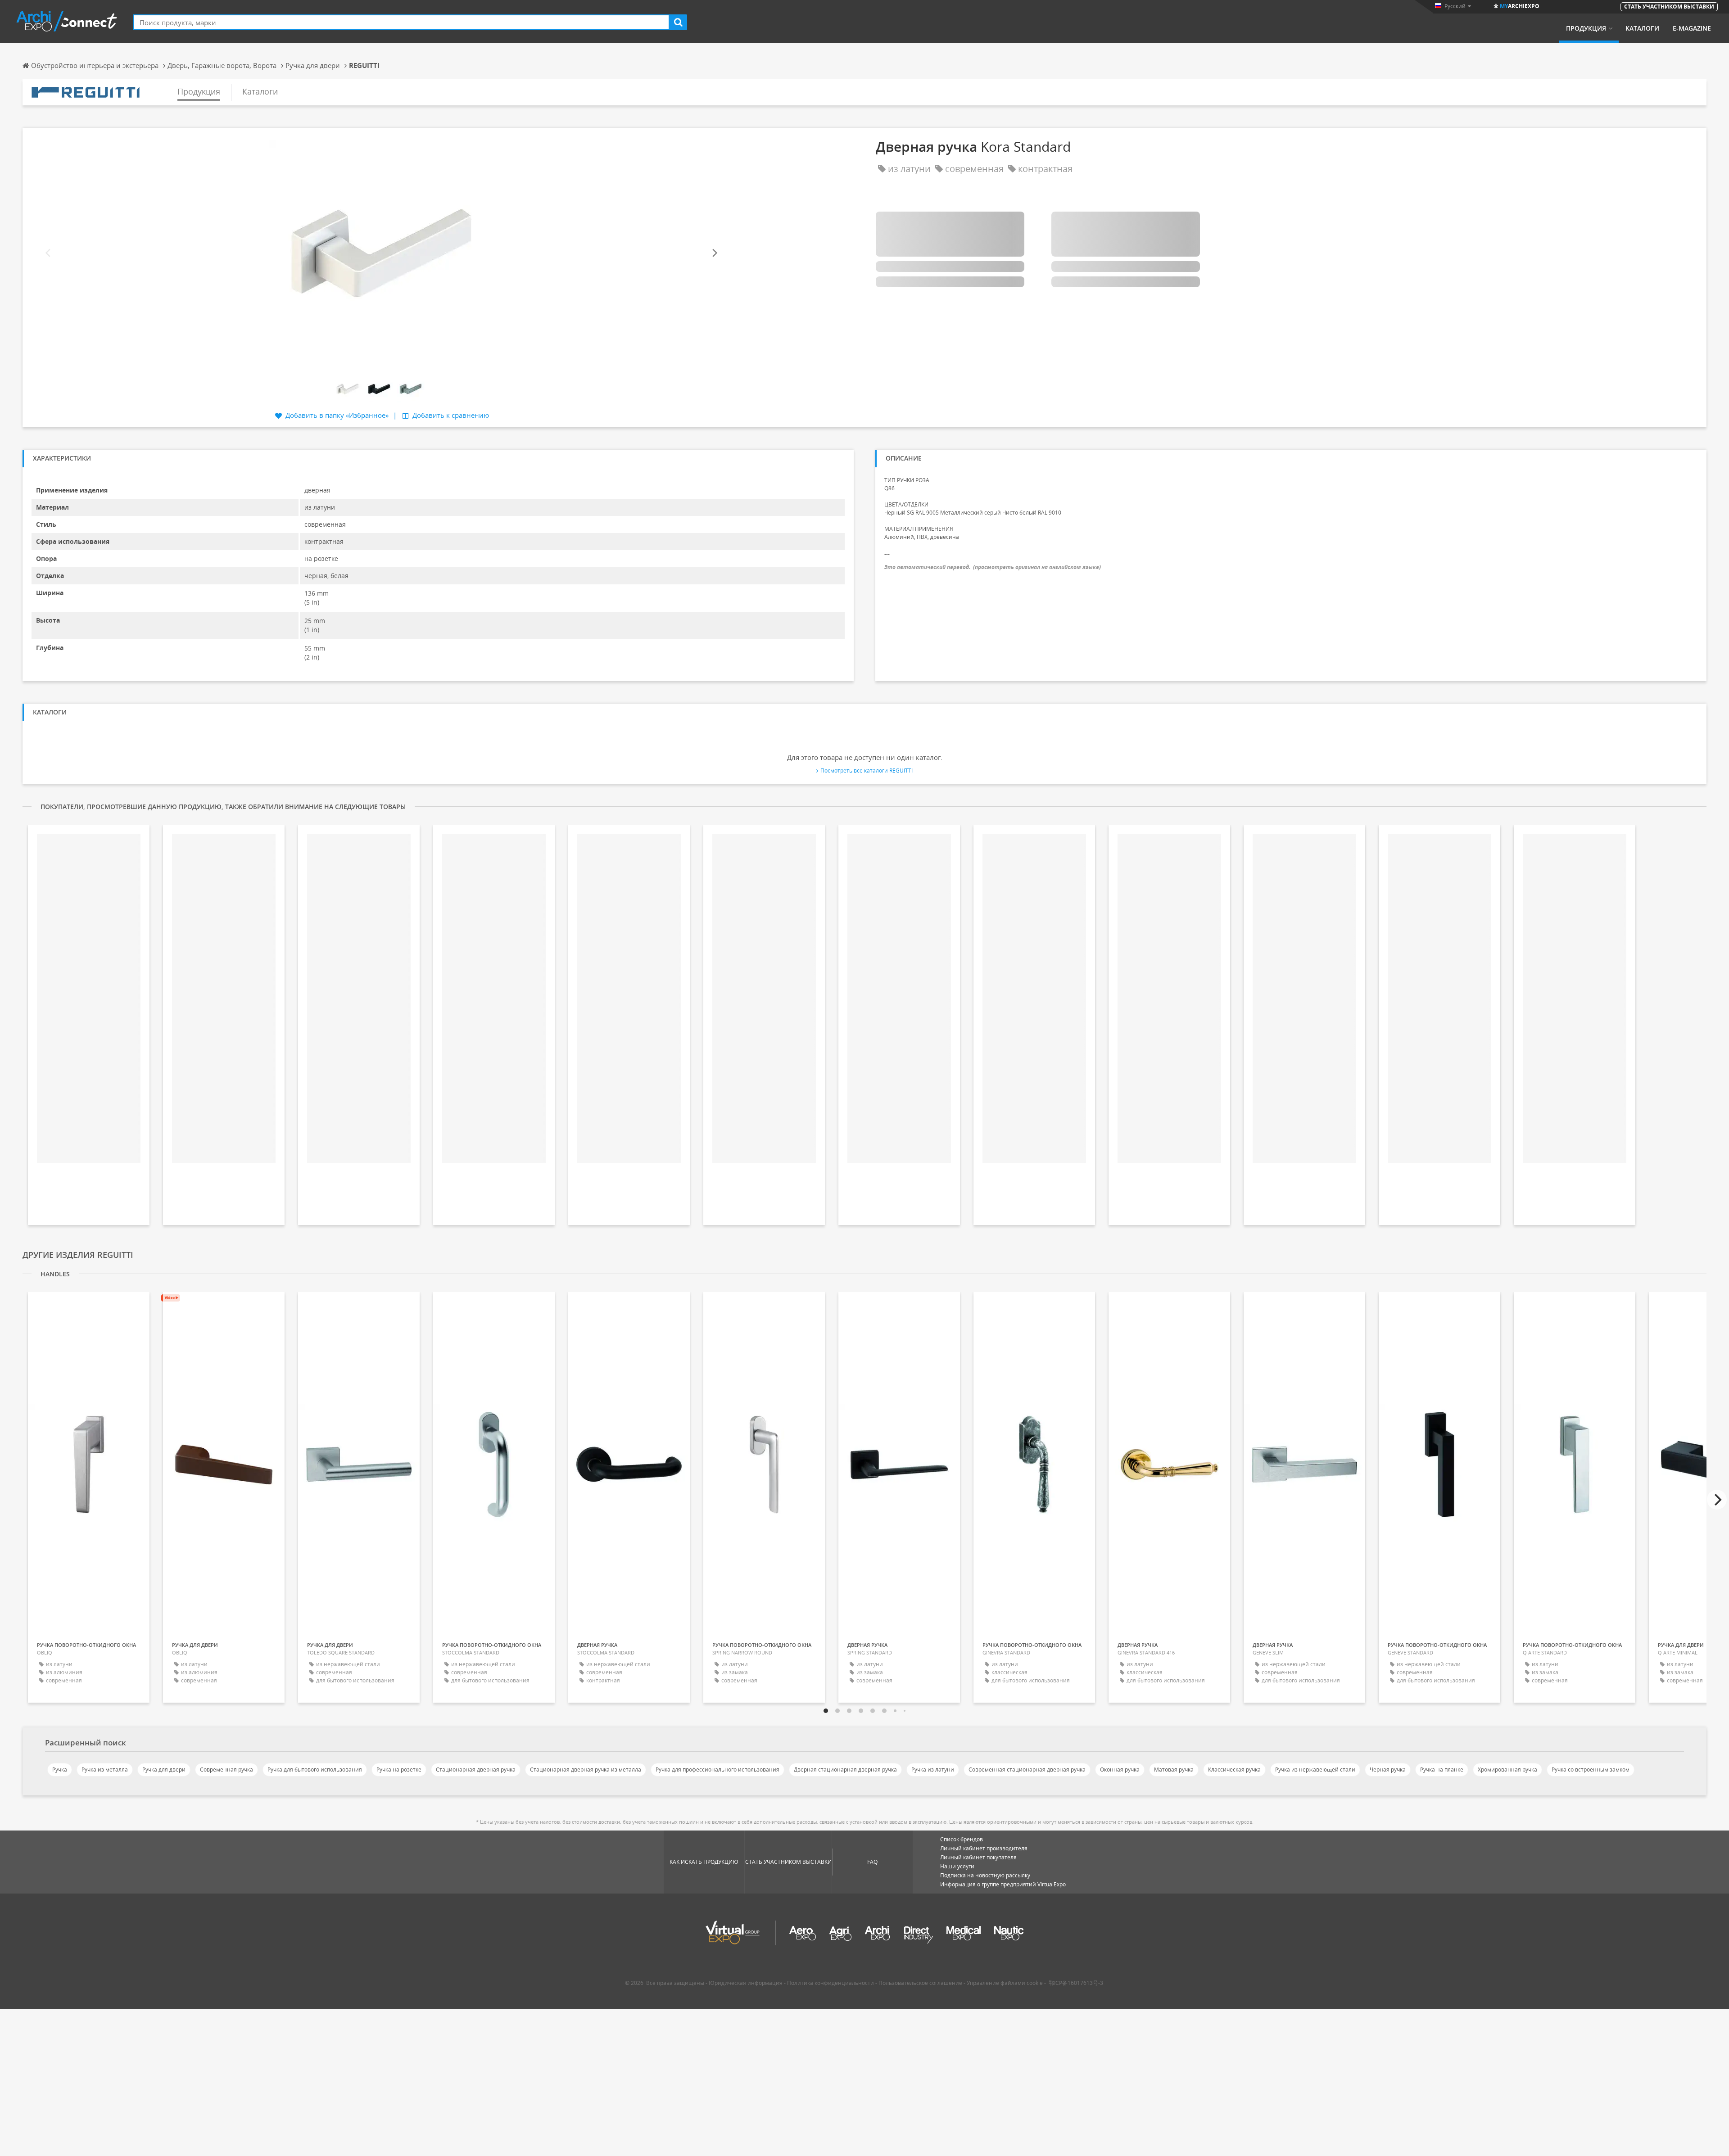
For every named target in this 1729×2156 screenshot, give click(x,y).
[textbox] (401, 22)
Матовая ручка (1174, 1770)
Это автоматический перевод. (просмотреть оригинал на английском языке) (993, 567)
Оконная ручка (1120, 1770)
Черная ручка (1388, 1770)
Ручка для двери (164, 1770)
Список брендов (962, 1839)
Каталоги (1642, 28)
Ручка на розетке (399, 1770)
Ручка (60, 1770)
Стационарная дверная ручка (476, 1770)
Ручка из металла (105, 1770)
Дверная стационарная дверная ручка (845, 1770)
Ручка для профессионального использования (717, 1770)
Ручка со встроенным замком (1591, 1770)
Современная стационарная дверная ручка (1027, 1770)
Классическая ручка (1234, 1770)
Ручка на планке (1442, 1770)
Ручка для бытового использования (315, 1770)
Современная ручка (226, 1770)
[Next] (714, 253)
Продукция (1586, 28)
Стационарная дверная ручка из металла (586, 1770)
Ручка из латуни (933, 1770)
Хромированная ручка (1507, 1770)
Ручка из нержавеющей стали (1315, 1770)
